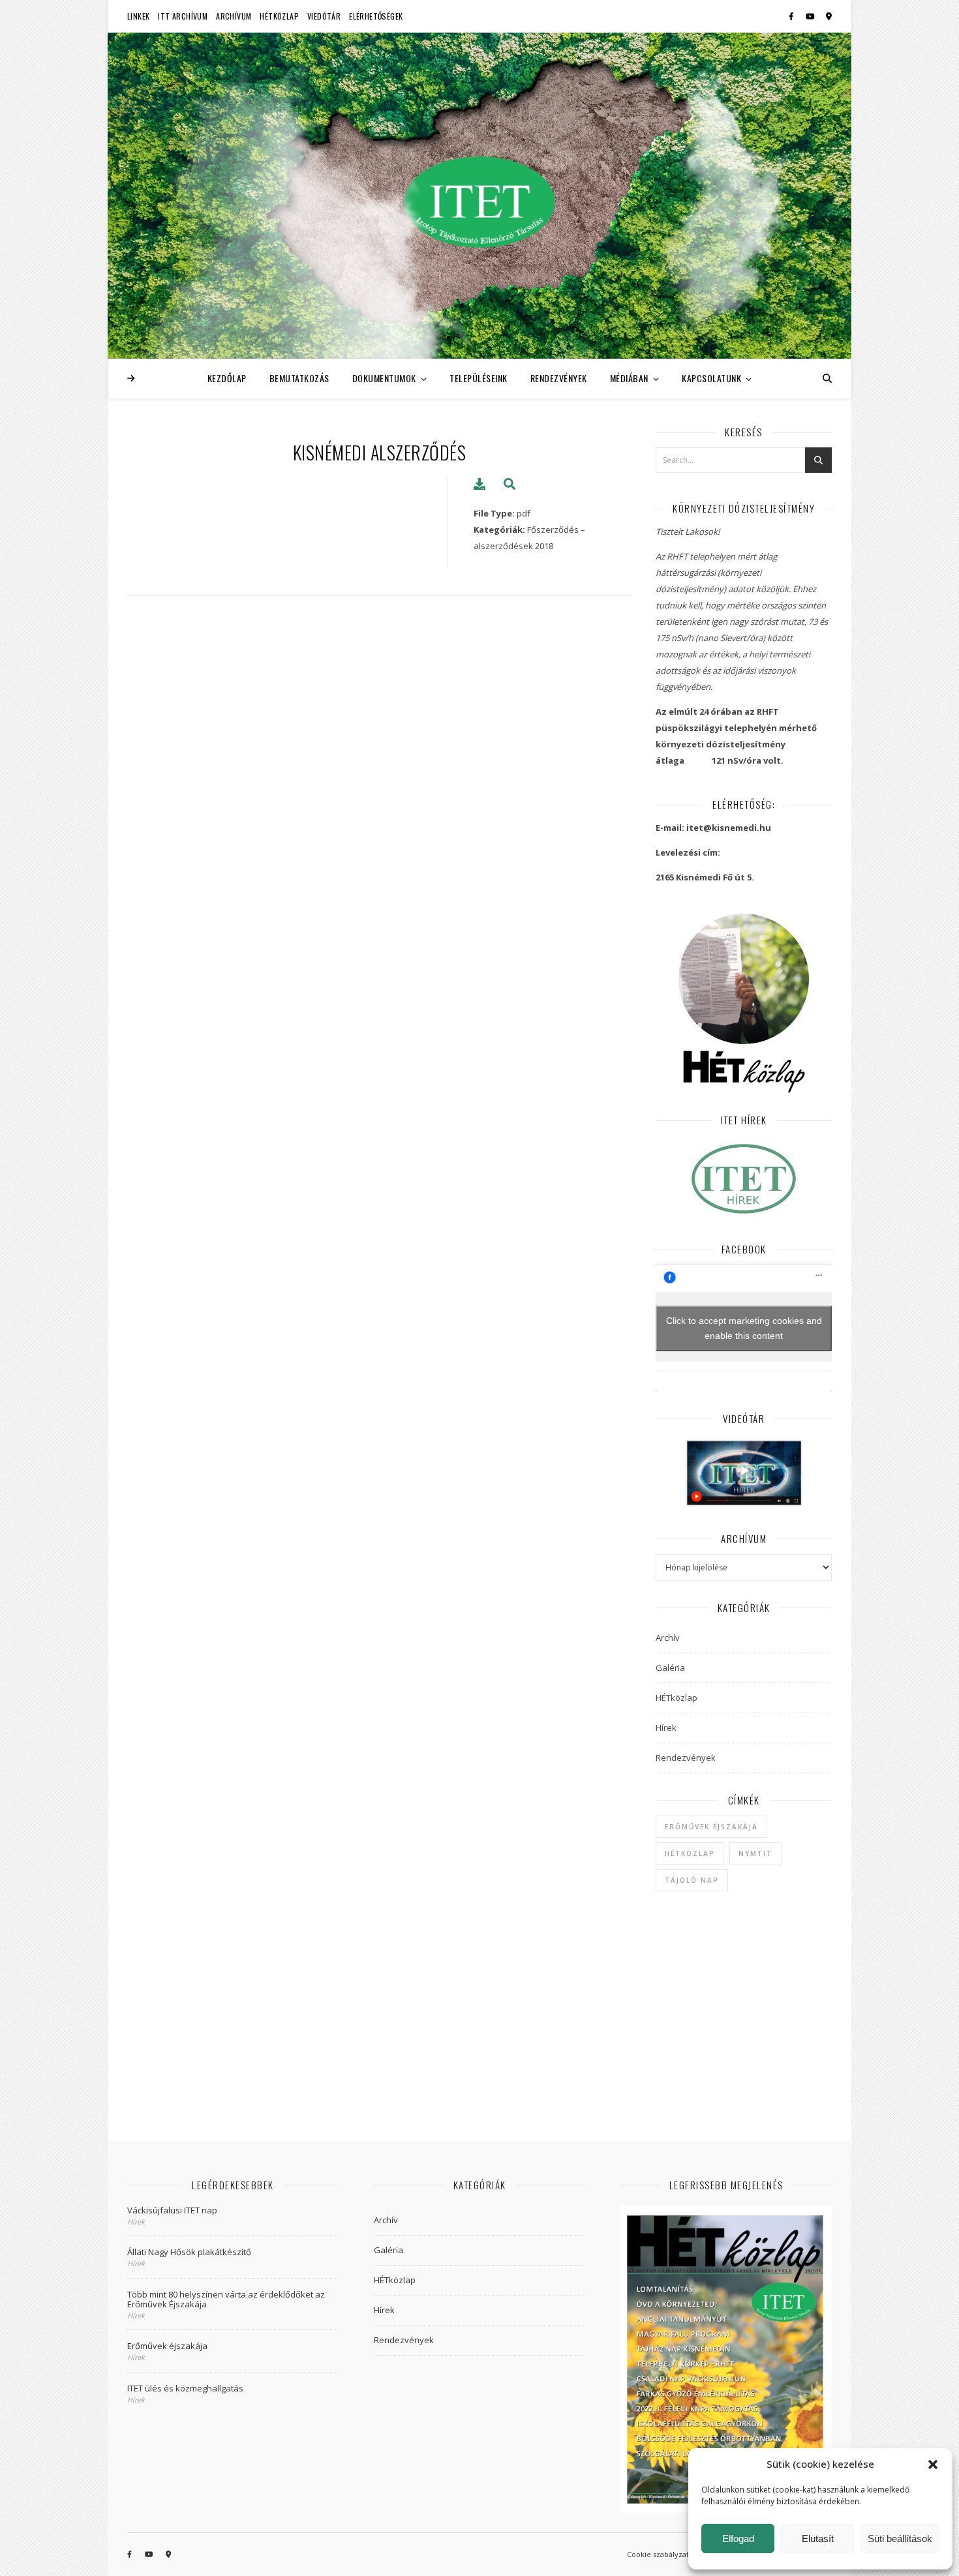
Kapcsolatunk (711, 378)
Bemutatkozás (299, 378)
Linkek (138, 16)
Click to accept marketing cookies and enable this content (744, 1328)
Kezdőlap (227, 378)
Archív (668, 1638)
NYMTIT (755, 1853)
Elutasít (818, 2539)
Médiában (629, 378)
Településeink (479, 378)
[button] (933, 2464)
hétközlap (690, 1853)
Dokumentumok (384, 378)
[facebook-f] (792, 16)
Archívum (234, 16)
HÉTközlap (279, 16)
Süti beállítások (900, 2539)
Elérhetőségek (376, 16)
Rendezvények (559, 378)
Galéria (670, 1668)
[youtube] (811, 16)
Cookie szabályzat (658, 2554)
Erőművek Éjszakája (711, 1827)
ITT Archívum (183, 16)
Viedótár (324, 16)
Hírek (666, 1728)
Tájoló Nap (692, 1880)
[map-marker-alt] (829, 16)
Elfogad (738, 2539)
